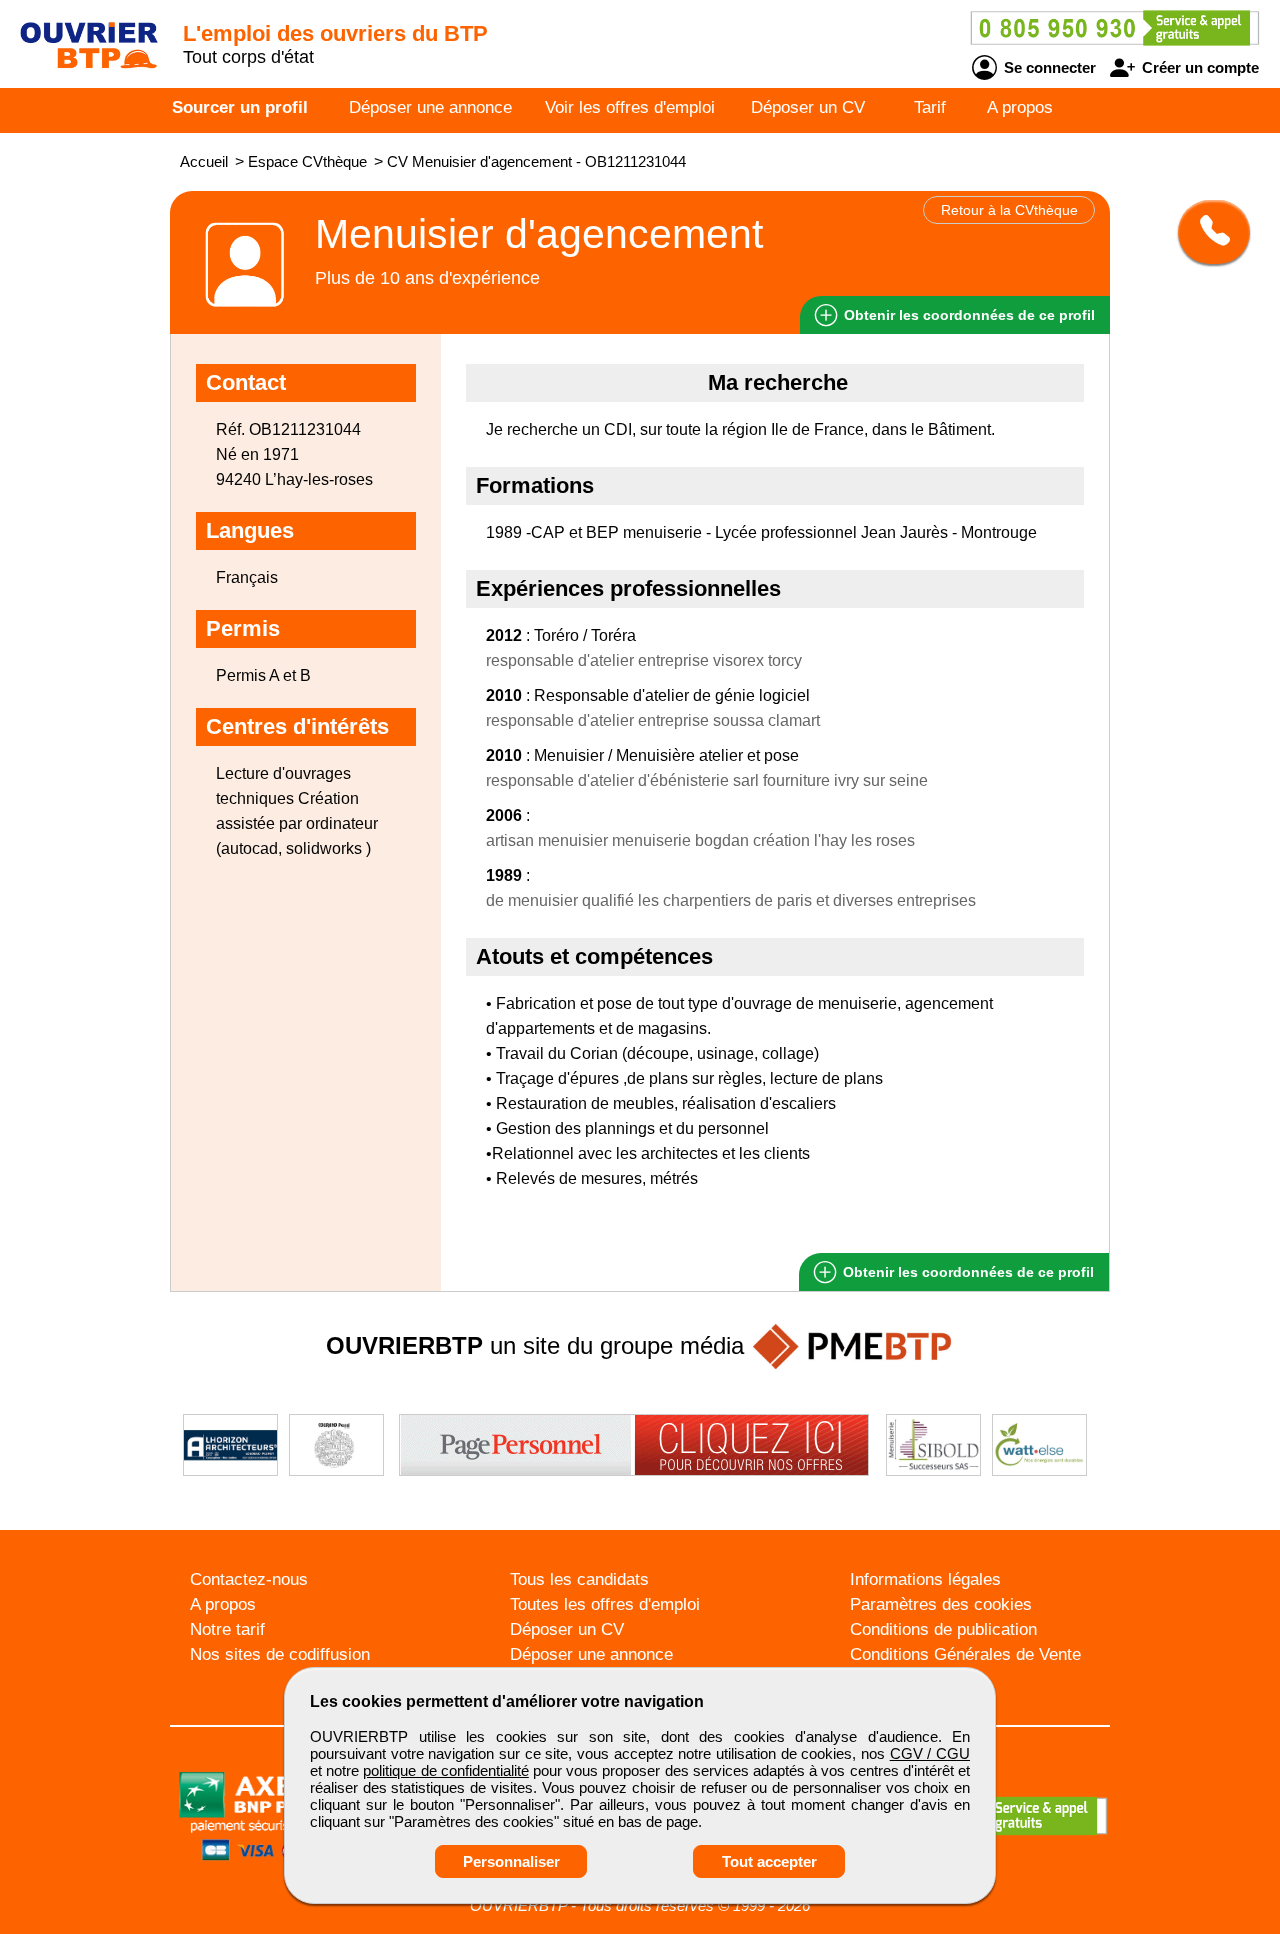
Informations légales (925, 1579)
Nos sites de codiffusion (280, 1654)
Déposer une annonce (430, 107)
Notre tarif (227, 1629)
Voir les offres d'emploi (630, 107)
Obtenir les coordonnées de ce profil (966, 1272)
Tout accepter (769, 1861)
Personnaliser (511, 1861)
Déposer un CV (808, 107)
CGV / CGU (930, 1753)
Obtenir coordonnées (967, 315)
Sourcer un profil (240, 107)
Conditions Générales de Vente (965, 1654)
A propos (1020, 107)
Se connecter (1048, 67)
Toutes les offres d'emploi (605, 1604)
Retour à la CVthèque (1009, 210)
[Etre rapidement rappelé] (1206, 232)
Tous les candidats (579, 1579)
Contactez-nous (249, 1579)
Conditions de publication (943, 1629)
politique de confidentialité (445, 1770)
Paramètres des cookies (941, 1604)
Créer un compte (1198, 67)
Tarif (930, 107)
